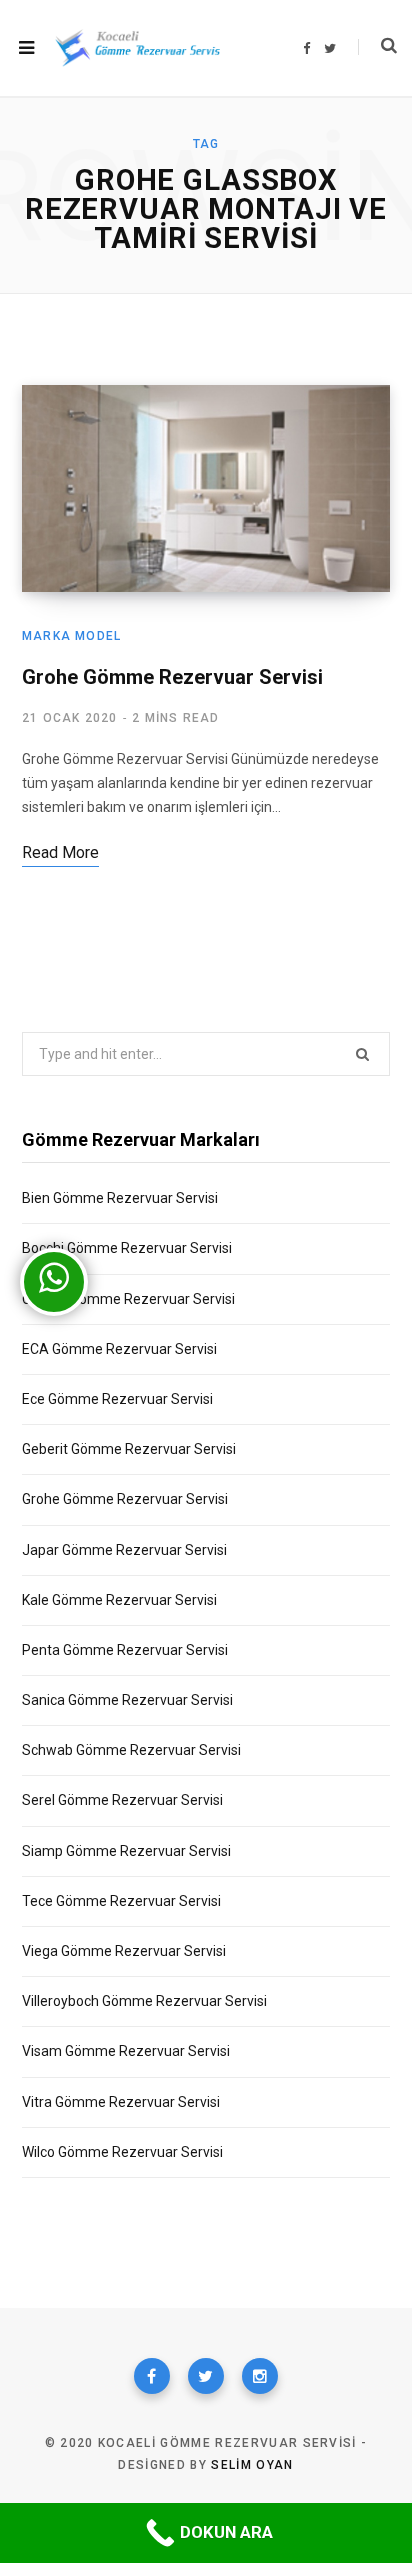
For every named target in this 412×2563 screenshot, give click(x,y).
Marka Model (71, 636)
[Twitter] (206, 2376)
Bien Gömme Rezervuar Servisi (120, 1198)
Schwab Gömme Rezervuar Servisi (131, 1750)
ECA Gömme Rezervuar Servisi (119, 1349)
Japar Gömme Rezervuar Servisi (124, 1550)
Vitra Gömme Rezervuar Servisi (121, 2102)
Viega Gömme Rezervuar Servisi (124, 1951)
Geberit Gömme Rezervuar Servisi (129, 1449)
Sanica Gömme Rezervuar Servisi (127, 1700)
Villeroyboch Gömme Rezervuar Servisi (144, 2001)
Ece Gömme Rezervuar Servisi (117, 1399)
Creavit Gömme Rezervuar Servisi (128, 1299)
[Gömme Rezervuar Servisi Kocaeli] (137, 48)
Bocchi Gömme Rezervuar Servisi (127, 1248)
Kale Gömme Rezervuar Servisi (119, 1600)
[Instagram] (260, 2376)
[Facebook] (152, 2376)
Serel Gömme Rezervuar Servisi (122, 1800)
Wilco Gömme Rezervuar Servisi (122, 2152)
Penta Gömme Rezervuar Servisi (125, 1650)
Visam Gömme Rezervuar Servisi (126, 2051)
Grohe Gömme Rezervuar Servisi (172, 677)
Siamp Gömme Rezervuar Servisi (126, 1851)
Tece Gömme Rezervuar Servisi (121, 1901)
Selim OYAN (252, 2465)
